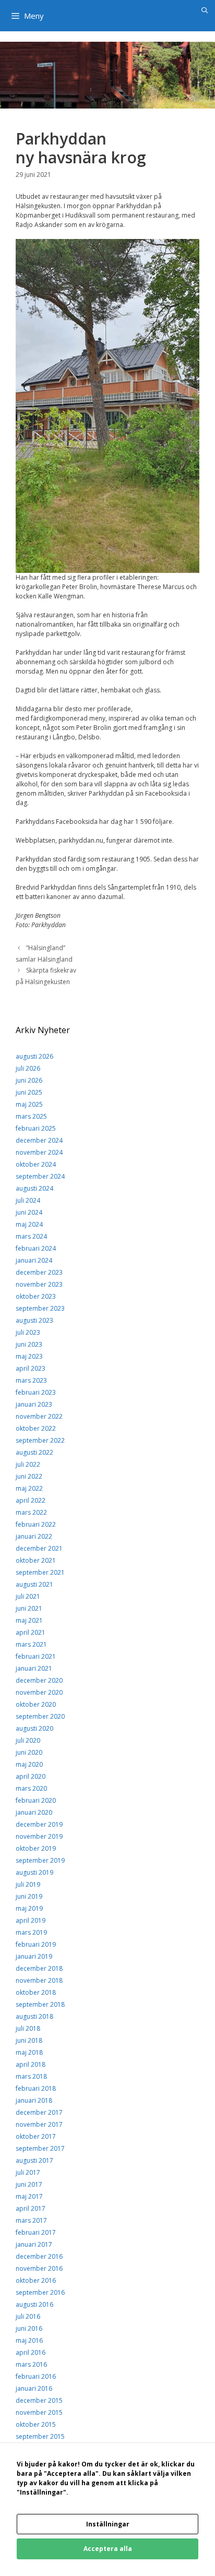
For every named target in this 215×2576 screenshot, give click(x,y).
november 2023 (39, 1284)
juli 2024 (28, 1200)
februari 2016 (36, 2376)
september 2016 (40, 2292)
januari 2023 (34, 1404)
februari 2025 (36, 1128)
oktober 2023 (36, 1296)
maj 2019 (29, 1908)
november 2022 (39, 1416)
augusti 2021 (34, 1584)
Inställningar (108, 2524)
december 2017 (39, 2112)
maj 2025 (29, 1104)
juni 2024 (29, 1212)
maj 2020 (29, 1764)
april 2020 (31, 1776)
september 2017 (40, 2148)
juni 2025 (29, 1092)
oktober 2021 (36, 1560)
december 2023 (39, 1272)
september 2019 (40, 1860)
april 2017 (31, 2208)
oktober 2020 (36, 1704)
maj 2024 (29, 1224)
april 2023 (31, 1368)
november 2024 (39, 1152)
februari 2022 (36, 1524)
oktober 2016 (36, 2280)
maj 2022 (29, 1488)
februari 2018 (36, 2088)
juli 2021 (28, 1596)
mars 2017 (31, 2220)
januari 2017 (34, 2244)
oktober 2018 (36, 1992)
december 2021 (39, 1548)
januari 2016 (34, 2388)
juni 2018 (29, 2040)
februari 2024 (36, 1248)
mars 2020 (31, 1788)
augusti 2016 (34, 2304)
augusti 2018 (34, 2016)
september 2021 (40, 1572)
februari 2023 (36, 1392)
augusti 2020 (34, 1728)
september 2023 (40, 1308)
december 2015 (39, 2400)
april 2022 (31, 1500)
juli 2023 (28, 1332)
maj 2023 (29, 1356)
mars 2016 (31, 2364)
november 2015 (39, 2412)
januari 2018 (34, 2100)
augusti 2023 (34, 1320)
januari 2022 (34, 1536)
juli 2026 (28, 1068)
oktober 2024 (36, 1164)
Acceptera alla (108, 2549)
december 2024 (39, 1140)
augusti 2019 (34, 1872)
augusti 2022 (34, 1452)
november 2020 (39, 1692)
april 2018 (31, 2064)
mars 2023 (31, 1380)
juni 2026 (29, 1080)
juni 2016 (29, 2328)
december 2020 (39, 1680)
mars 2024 (31, 1236)
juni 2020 (29, 1752)
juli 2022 (28, 1464)
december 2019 (39, 1824)
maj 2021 (29, 1620)
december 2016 (39, 2256)
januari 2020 (34, 1812)
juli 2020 (28, 1740)
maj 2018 (29, 2052)
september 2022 (40, 1440)
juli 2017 (28, 2172)
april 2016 (31, 2352)
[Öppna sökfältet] (205, 10)
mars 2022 (31, 1512)
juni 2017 (29, 2184)
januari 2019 (34, 1956)
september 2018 (40, 2004)
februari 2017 (36, 2232)
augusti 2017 (34, 2160)
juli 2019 (28, 1884)
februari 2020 (36, 1800)
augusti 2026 (34, 1056)
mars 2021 (31, 1644)
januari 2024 (34, 1260)
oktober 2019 (36, 1848)
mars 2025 (31, 1116)
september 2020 (40, 1716)
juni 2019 (29, 1896)
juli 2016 (28, 2316)
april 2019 (31, 1920)
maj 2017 (29, 2196)
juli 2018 (28, 2028)
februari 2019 (36, 1944)
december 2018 (39, 1968)
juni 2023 (29, 1344)
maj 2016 (29, 2340)
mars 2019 (31, 1932)
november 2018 (39, 1980)
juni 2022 (29, 1476)
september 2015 (40, 2436)
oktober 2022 (36, 1428)
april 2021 (31, 1632)
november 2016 (39, 2268)
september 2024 (40, 1176)
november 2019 (39, 1836)
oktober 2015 (36, 2424)
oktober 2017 (36, 2136)
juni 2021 (29, 1608)
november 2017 (39, 2124)
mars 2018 (31, 2076)
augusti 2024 (34, 1188)
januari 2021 (34, 1668)
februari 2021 (36, 1656)
